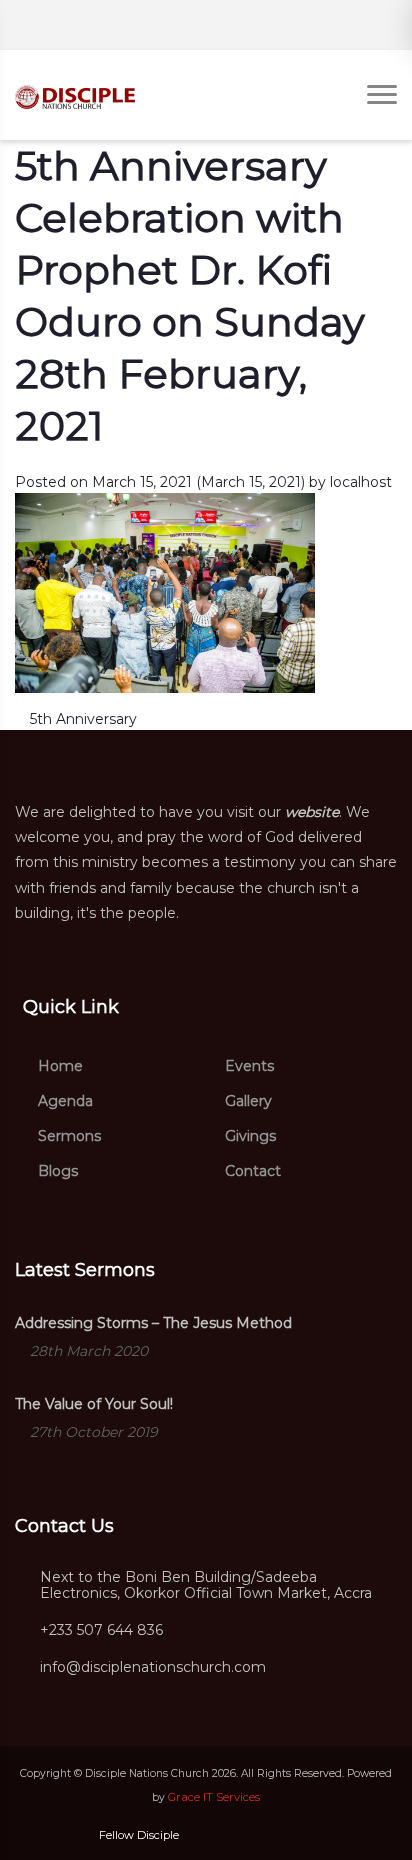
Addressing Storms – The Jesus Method (153, 1323)
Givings (248, 1136)
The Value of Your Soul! (94, 1404)
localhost (361, 482)
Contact (251, 1171)
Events (247, 1066)
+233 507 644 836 (101, 1630)
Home (58, 1066)
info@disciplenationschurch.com (153, 1667)
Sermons (67, 1136)
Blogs (56, 1171)
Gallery (246, 1101)
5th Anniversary (81, 719)
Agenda (63, 1101)
